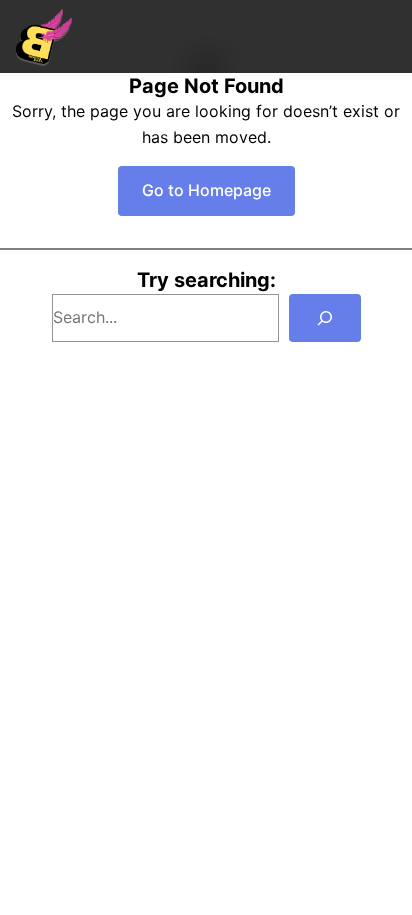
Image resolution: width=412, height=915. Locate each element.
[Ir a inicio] (44, 37)
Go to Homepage (206, 190)
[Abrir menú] (386, 36)
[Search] (325, 318)
